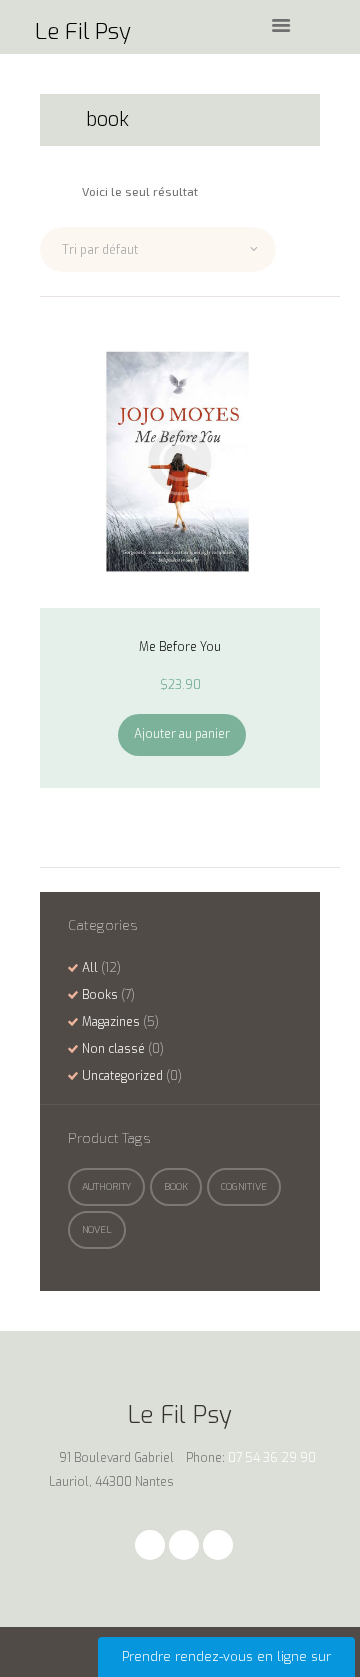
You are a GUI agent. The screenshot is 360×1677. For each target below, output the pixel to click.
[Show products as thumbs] (47, 191)
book (176, 1186)
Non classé (113, 1049)
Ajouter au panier (182, 734)
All (90, 968)
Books (100, 995)
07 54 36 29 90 (272, 1458)
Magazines (111, 1022)
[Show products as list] (68, 191)
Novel (97, 1229)
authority (106, 1186)
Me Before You (180, 647)
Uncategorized (122, 1076)
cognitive (244, 1186)
